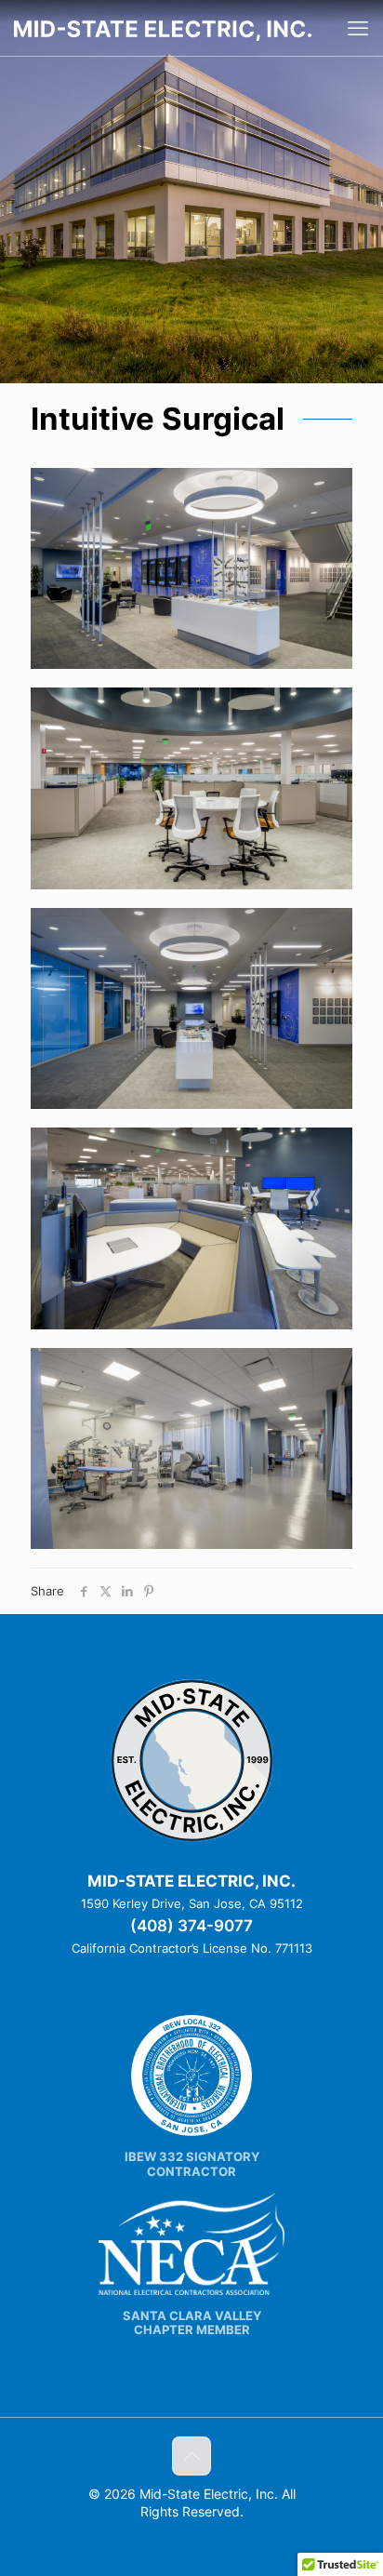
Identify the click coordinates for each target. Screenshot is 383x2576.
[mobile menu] (358, 28)
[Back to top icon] (191, 2456)
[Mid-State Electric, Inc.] (163, 28)
